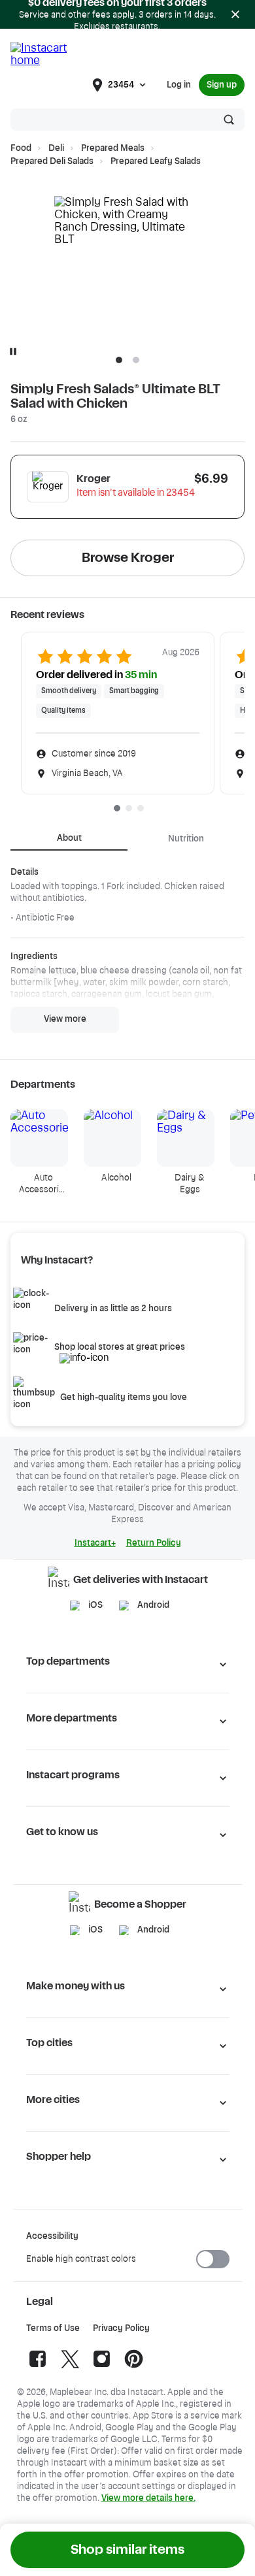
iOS (95, 1605)
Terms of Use (53, 2328)
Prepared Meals (113, 148)
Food (21, 148)
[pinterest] (134, 2368)
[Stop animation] (13, 351)
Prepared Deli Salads (52, 161)
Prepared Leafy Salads (156, 161)
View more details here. (148, 2498)
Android (153, 1605)
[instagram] (102, 2368)
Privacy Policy (121, 2328)
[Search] (229, 120)
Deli (56, 148)
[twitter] (70, 2368)
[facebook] (38, 2368)
